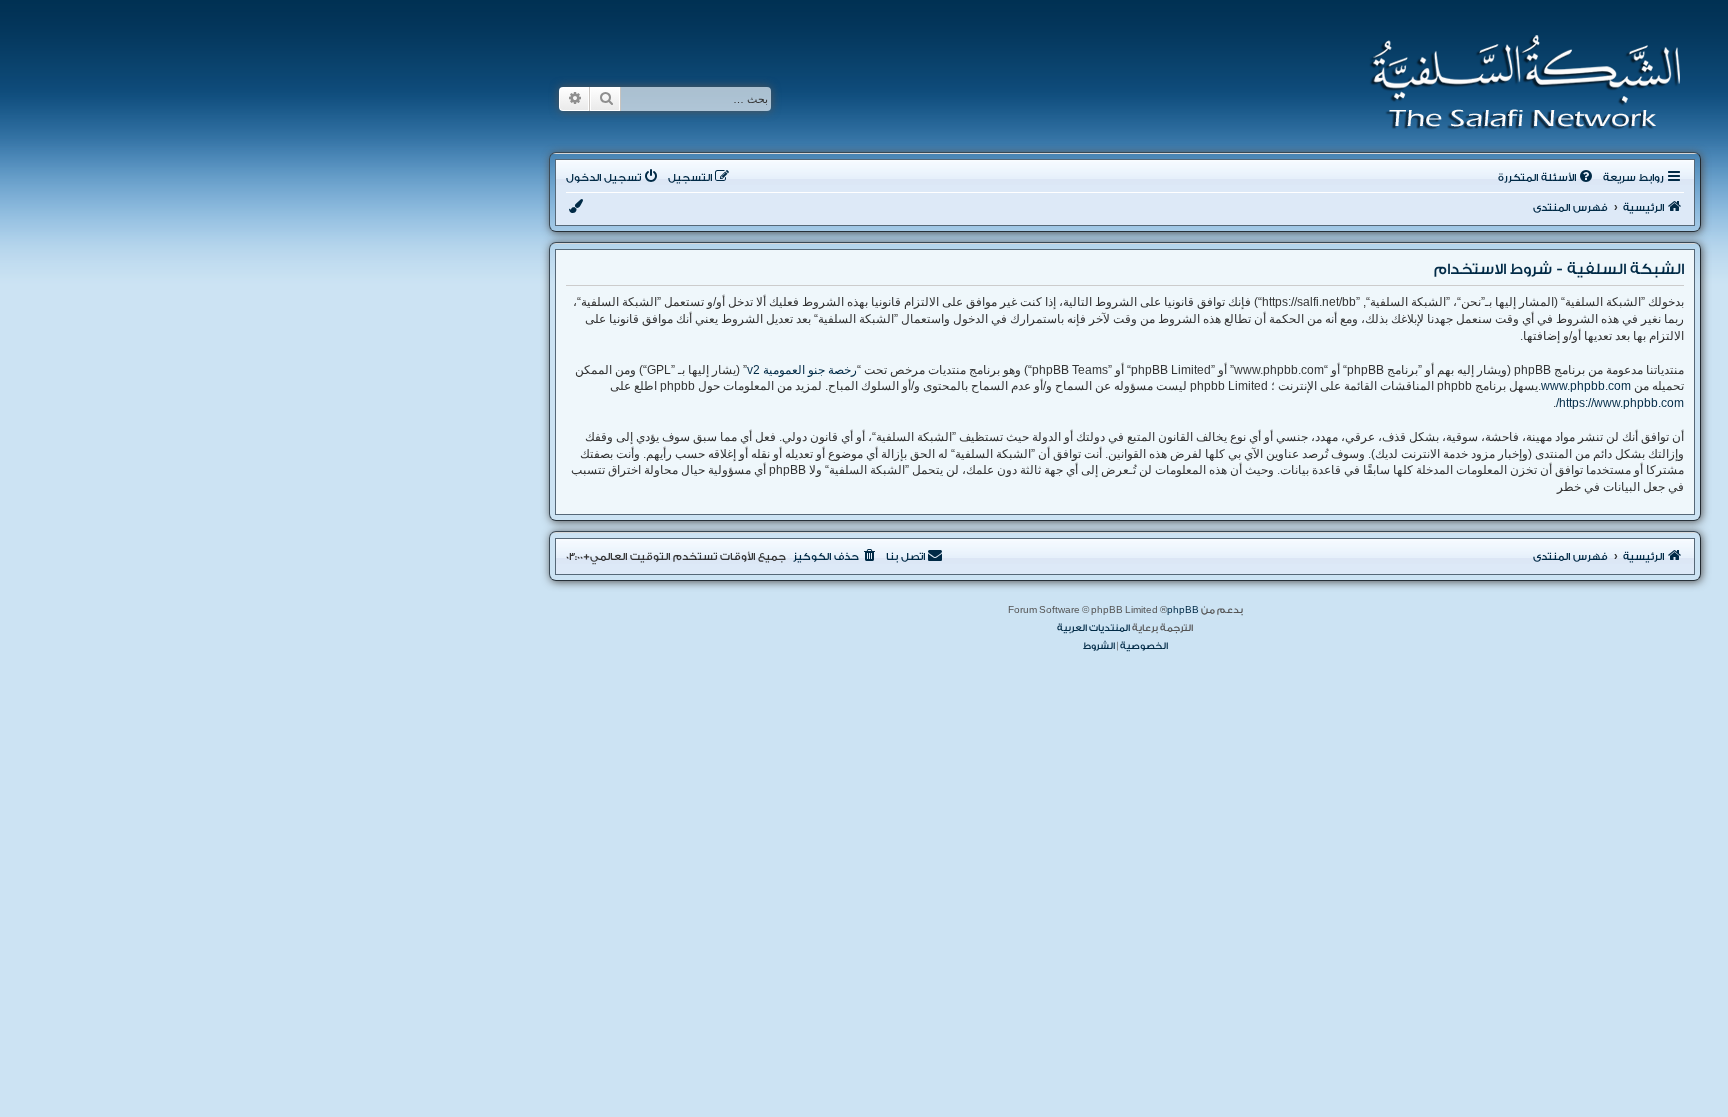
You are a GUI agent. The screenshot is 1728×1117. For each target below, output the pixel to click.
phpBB (1183, 610)
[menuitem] (1547, 178)
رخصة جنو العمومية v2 (802, 370)
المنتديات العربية (1093, 628)
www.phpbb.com (1586, 386)
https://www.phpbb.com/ (1620, 403)
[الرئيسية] (1519, 82)
